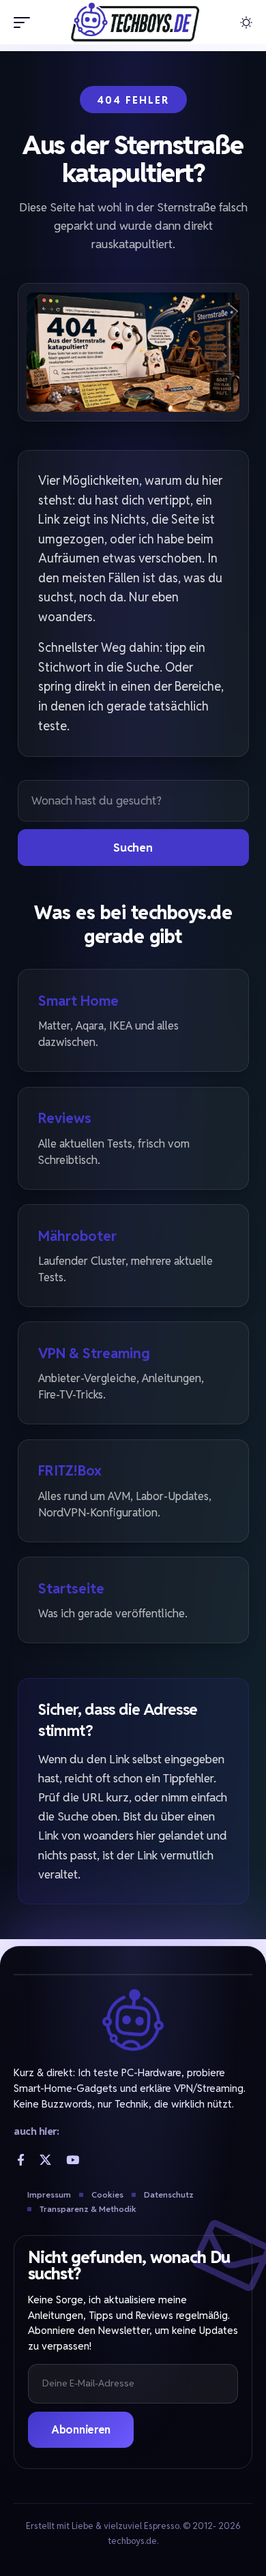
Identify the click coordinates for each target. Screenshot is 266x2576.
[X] (45, 2160)
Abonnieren (81, 2430)
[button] (25, 23)
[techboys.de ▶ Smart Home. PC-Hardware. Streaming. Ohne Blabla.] (133, 22)
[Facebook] (21, 2160)
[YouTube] (73, 2160)
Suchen (133, 848)
